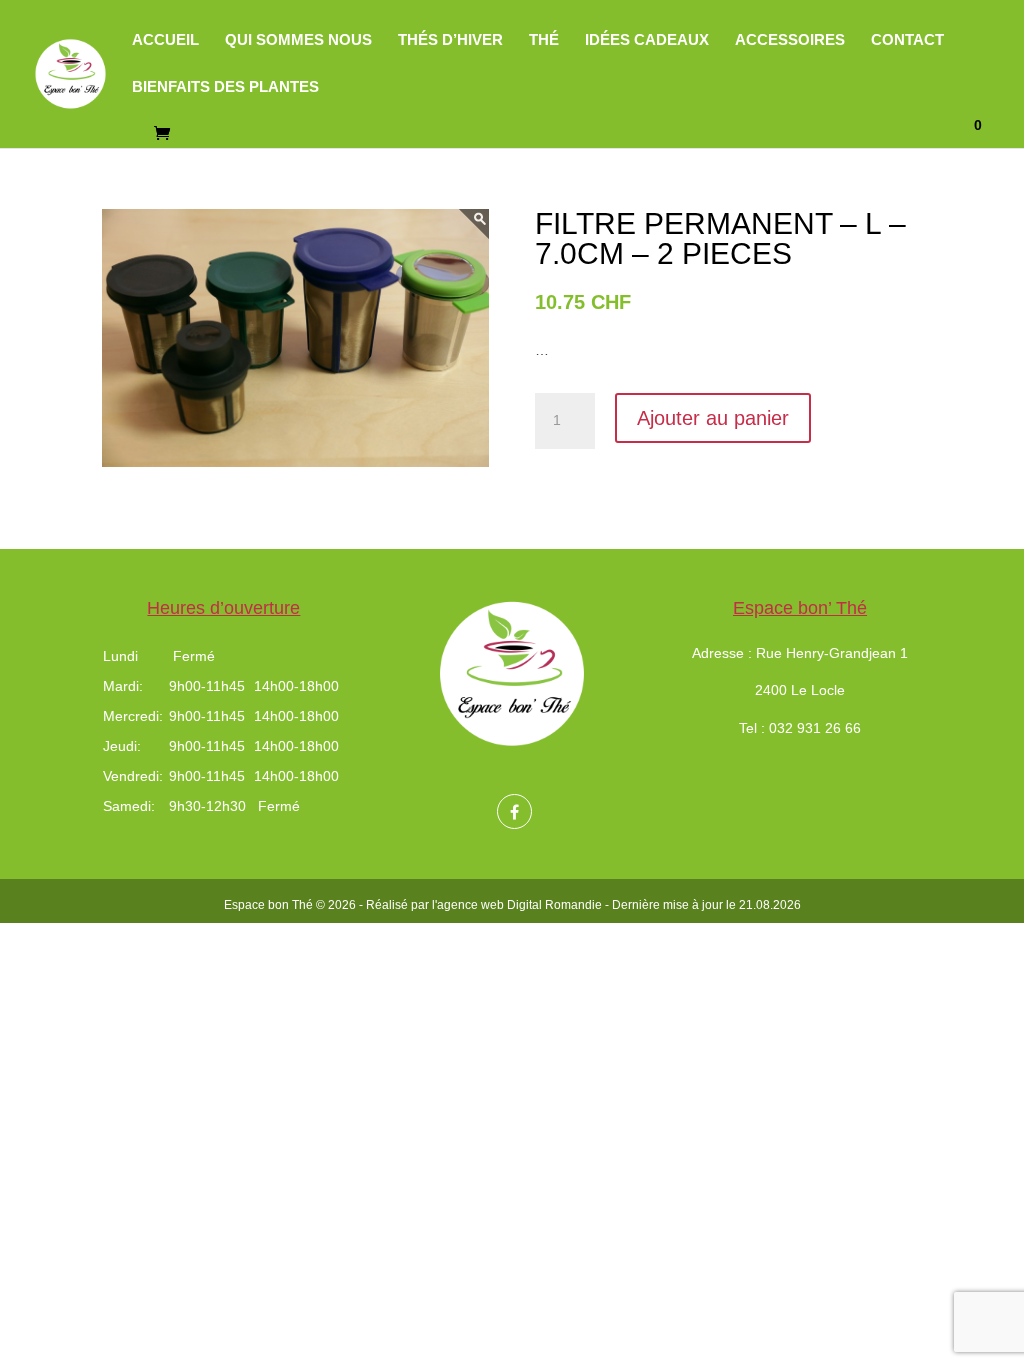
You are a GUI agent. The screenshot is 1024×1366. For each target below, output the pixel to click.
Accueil (165, 40)
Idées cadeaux (647, 40)
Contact (907, 40)
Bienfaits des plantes (225, 87)
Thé (544, 40)
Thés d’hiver (450, 40)
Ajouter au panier (713, 418)
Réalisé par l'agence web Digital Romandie (484, 905)
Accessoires (790, 40)
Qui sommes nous (298, 40)
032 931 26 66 (815, 728)
